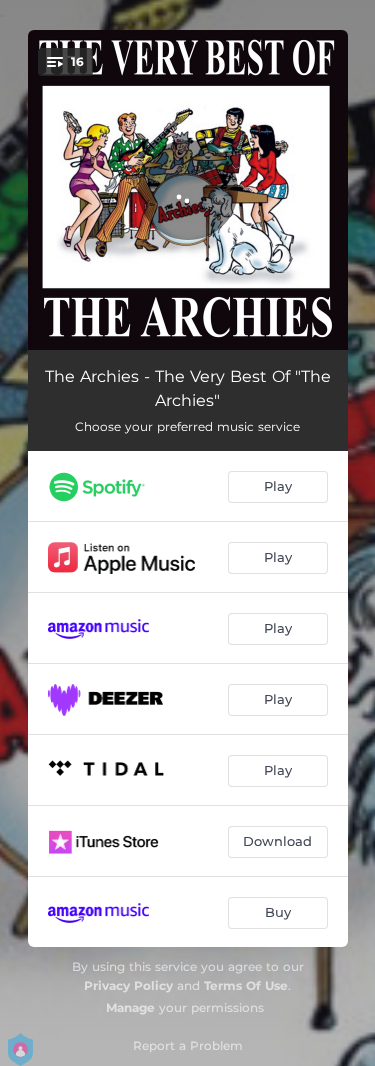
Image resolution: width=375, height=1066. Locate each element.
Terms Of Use (246, 985)
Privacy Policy (128, 985)
